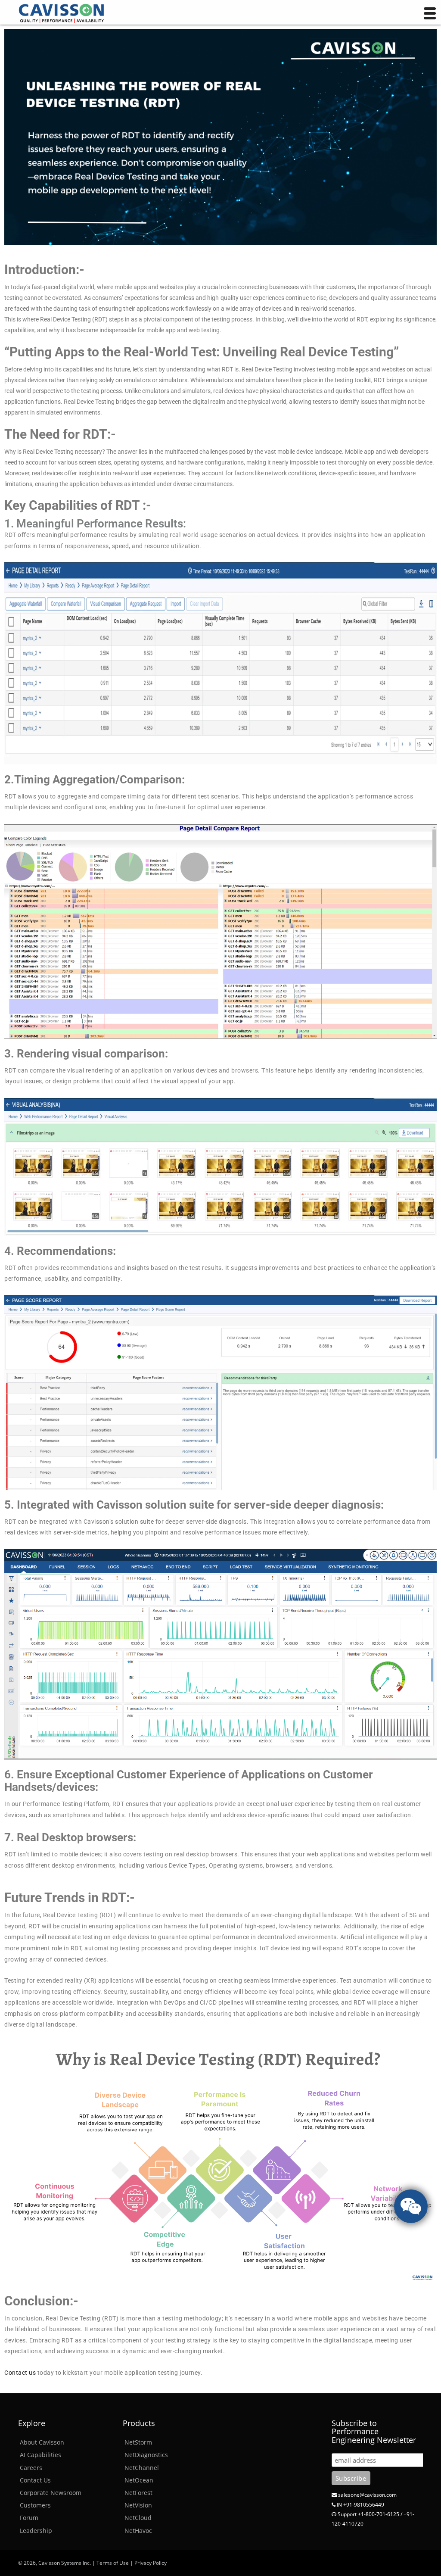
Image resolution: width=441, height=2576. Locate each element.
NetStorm (138, 2442)
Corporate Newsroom (51, 2493)
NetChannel (142, 2468)
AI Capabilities (40, 2455)
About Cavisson (42, 2442)
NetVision (138, 2505)
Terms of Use (113, 2563)
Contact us (20, 2373)
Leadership (36, 2531)
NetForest (138, 2493)
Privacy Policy (151, 2563)
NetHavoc (138, 2531)
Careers (31, 2468)
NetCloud (138, 2518)
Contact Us (35, 2480)
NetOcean (139, 2480)
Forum (29, 2518)
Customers (35, 2505)
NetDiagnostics (146, 2455)
